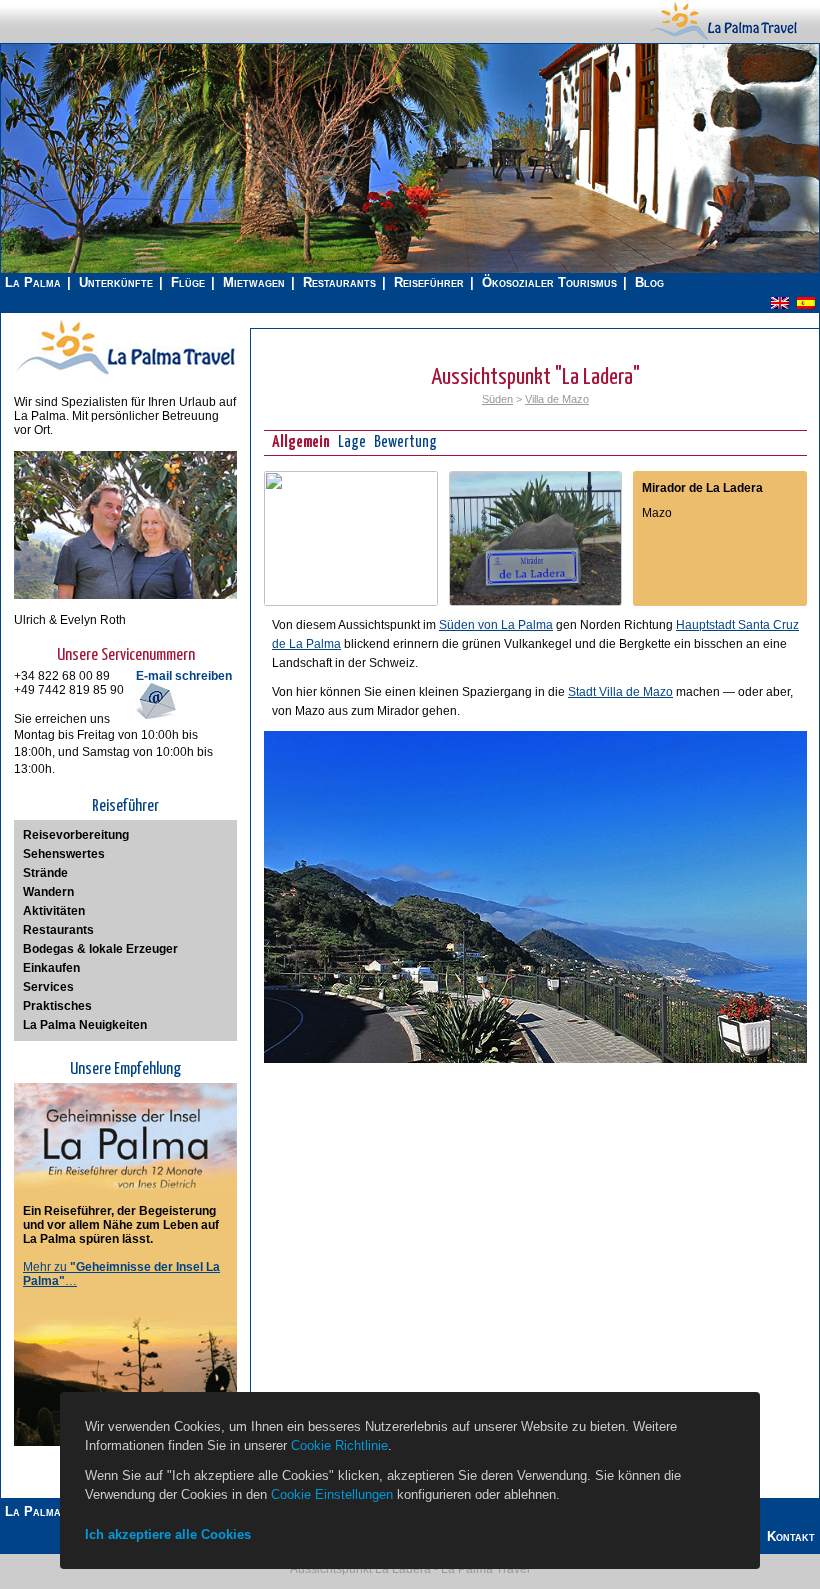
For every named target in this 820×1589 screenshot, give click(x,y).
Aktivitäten (54, 911)
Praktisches (57, 1006)
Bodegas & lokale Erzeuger (100, 949)
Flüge (188, 282)
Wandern (48, 892)
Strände (45, 873)
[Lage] (351, 602)
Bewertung (405, 442)
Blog (649, 282)
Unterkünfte (116, 282)
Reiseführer (429, 282)
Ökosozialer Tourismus (549, 282)
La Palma (33, 282)
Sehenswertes (64, 854)
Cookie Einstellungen (332, 1494)
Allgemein (301, 442)
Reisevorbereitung (76, 835)
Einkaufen (51, 968)
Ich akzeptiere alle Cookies (168, 1534)
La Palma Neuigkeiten (85, 1025)
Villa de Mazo (557, 399)
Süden (497, 399)
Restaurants (339, 282)
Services (48, 987)
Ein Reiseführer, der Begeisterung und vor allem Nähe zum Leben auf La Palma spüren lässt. (121, 1225)
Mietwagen (254, 282)
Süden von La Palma (496, 625)
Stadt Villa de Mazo (620, 692)
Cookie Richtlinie (339, 1445)
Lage (352, 442)
